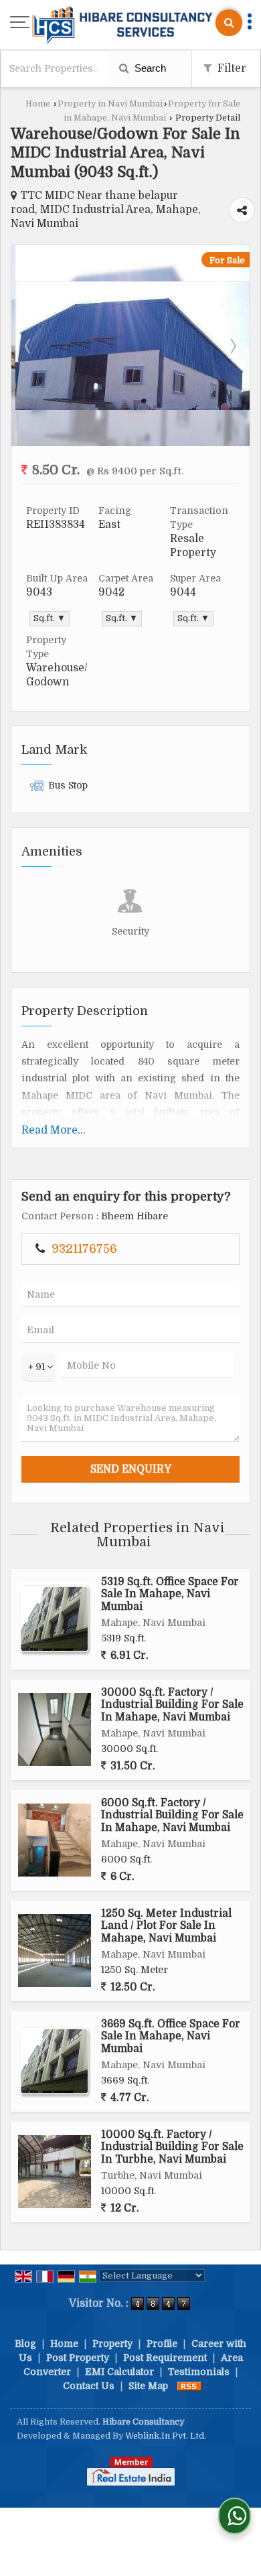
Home (38, 104)
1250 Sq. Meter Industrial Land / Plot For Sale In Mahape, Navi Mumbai (166, 1926)
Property (112, 2344)
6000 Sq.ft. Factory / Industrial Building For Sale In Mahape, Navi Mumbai (172, 1815)
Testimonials (199, 2372)
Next (232, 346)
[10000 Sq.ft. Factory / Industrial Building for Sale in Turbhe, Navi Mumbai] (55, 2172)
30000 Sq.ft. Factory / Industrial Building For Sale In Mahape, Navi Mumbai (172, 1705)
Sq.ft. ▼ (50, 618)
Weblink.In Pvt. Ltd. (166, 2436)
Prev (29, 346)
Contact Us (89, 2386)
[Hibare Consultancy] (122, 26)
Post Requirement (165, 2358)
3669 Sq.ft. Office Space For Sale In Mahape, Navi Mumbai (171, 2036)
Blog (25, 2344)
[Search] (229, 23)
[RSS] (189, 2386)
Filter (231, 68)
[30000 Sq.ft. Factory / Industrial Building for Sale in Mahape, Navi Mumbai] (55, 1730)
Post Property (78, 2358)
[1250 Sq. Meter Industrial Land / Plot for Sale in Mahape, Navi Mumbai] (55, 1951)
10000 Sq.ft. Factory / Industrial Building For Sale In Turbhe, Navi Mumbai (172, 2147)
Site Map (148, 2386)
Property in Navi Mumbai (110, 104)
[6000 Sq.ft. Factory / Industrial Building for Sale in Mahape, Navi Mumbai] (55, 1840)
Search (149, 68)
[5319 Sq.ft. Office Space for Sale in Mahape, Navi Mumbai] (55, 1619)
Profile (162, 2344)
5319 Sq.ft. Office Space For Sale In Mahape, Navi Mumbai (170, 1594)
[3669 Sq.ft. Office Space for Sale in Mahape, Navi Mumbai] (55, 2061)
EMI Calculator (119, 2372)
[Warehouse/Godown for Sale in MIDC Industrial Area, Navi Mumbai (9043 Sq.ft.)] (130, 407)
